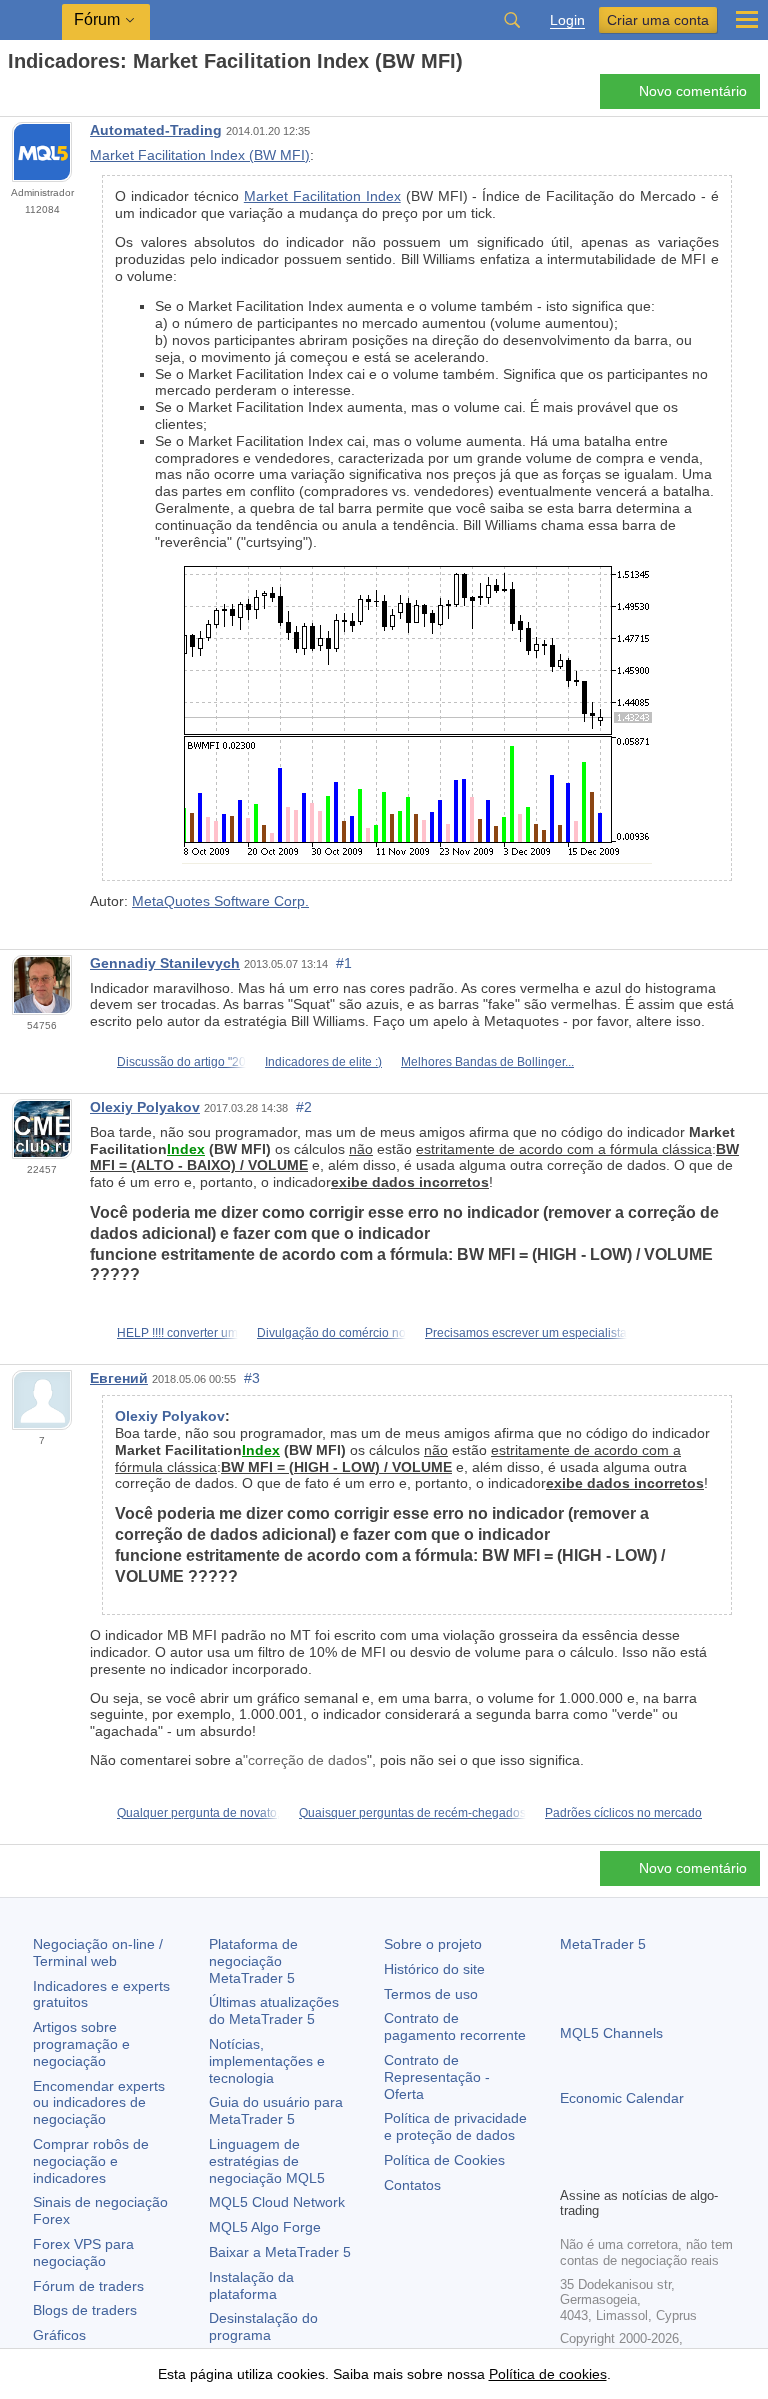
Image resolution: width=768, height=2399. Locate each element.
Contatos (412, 2185)
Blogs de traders (85, 2310)
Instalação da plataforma (251, 2285)
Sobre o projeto (433, 1944)
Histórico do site (434, 1969)
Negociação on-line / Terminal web (98, 1952)
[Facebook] (572, 2168)
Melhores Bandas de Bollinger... (487, 1062)
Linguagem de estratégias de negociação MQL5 (267, 2161)
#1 (344, 963)
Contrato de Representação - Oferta (437, 2077)
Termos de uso (431, 1994)
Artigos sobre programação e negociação (81, 2044)
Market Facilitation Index (322, 196)
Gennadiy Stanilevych (165, 963)
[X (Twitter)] (636, 2168)
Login (567, 20)
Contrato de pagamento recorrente (455, 2026)
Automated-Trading (156, 130)
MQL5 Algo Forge (265, 2227)
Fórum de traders (88, 2286)
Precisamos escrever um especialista (526, 1333)
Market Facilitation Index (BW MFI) (200, 155)
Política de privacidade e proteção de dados (455, 2126)
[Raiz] (14, 96)
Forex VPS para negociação (83, 2252)
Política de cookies (548, 2374)
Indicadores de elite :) (323, 1062)
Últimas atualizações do (274, 2010)
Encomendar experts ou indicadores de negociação (99, 2103)
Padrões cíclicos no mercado (623, 1813)
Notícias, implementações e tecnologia (267, 2061)
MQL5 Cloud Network (277, 2202)
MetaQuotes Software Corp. (220, 901)
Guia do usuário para (276, 2110)
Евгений (119, 1378)
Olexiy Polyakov (145, 1107)
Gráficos (59, 2335)
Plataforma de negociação (253, 1961)
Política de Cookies (444, 2160)
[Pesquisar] (512, 20)
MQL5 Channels (611, 2033)
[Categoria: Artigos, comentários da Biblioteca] (38, 97)
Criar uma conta (658, 20)
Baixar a (280, 2252)
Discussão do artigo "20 (181, 1062)
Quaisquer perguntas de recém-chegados (412, 1813)
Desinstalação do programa (263, 2326)
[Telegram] (604, 2168)
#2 (304, 1107)
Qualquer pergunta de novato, (198, 1813)
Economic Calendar (622, 2098)
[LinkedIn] (700, 2168)
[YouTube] (668, 2168)
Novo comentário (693, 91)
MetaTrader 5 (603, 1944)
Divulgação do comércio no (331, 1333)
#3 (252, 1378)
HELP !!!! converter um (177, 1333)
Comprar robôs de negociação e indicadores (91, 2161)
